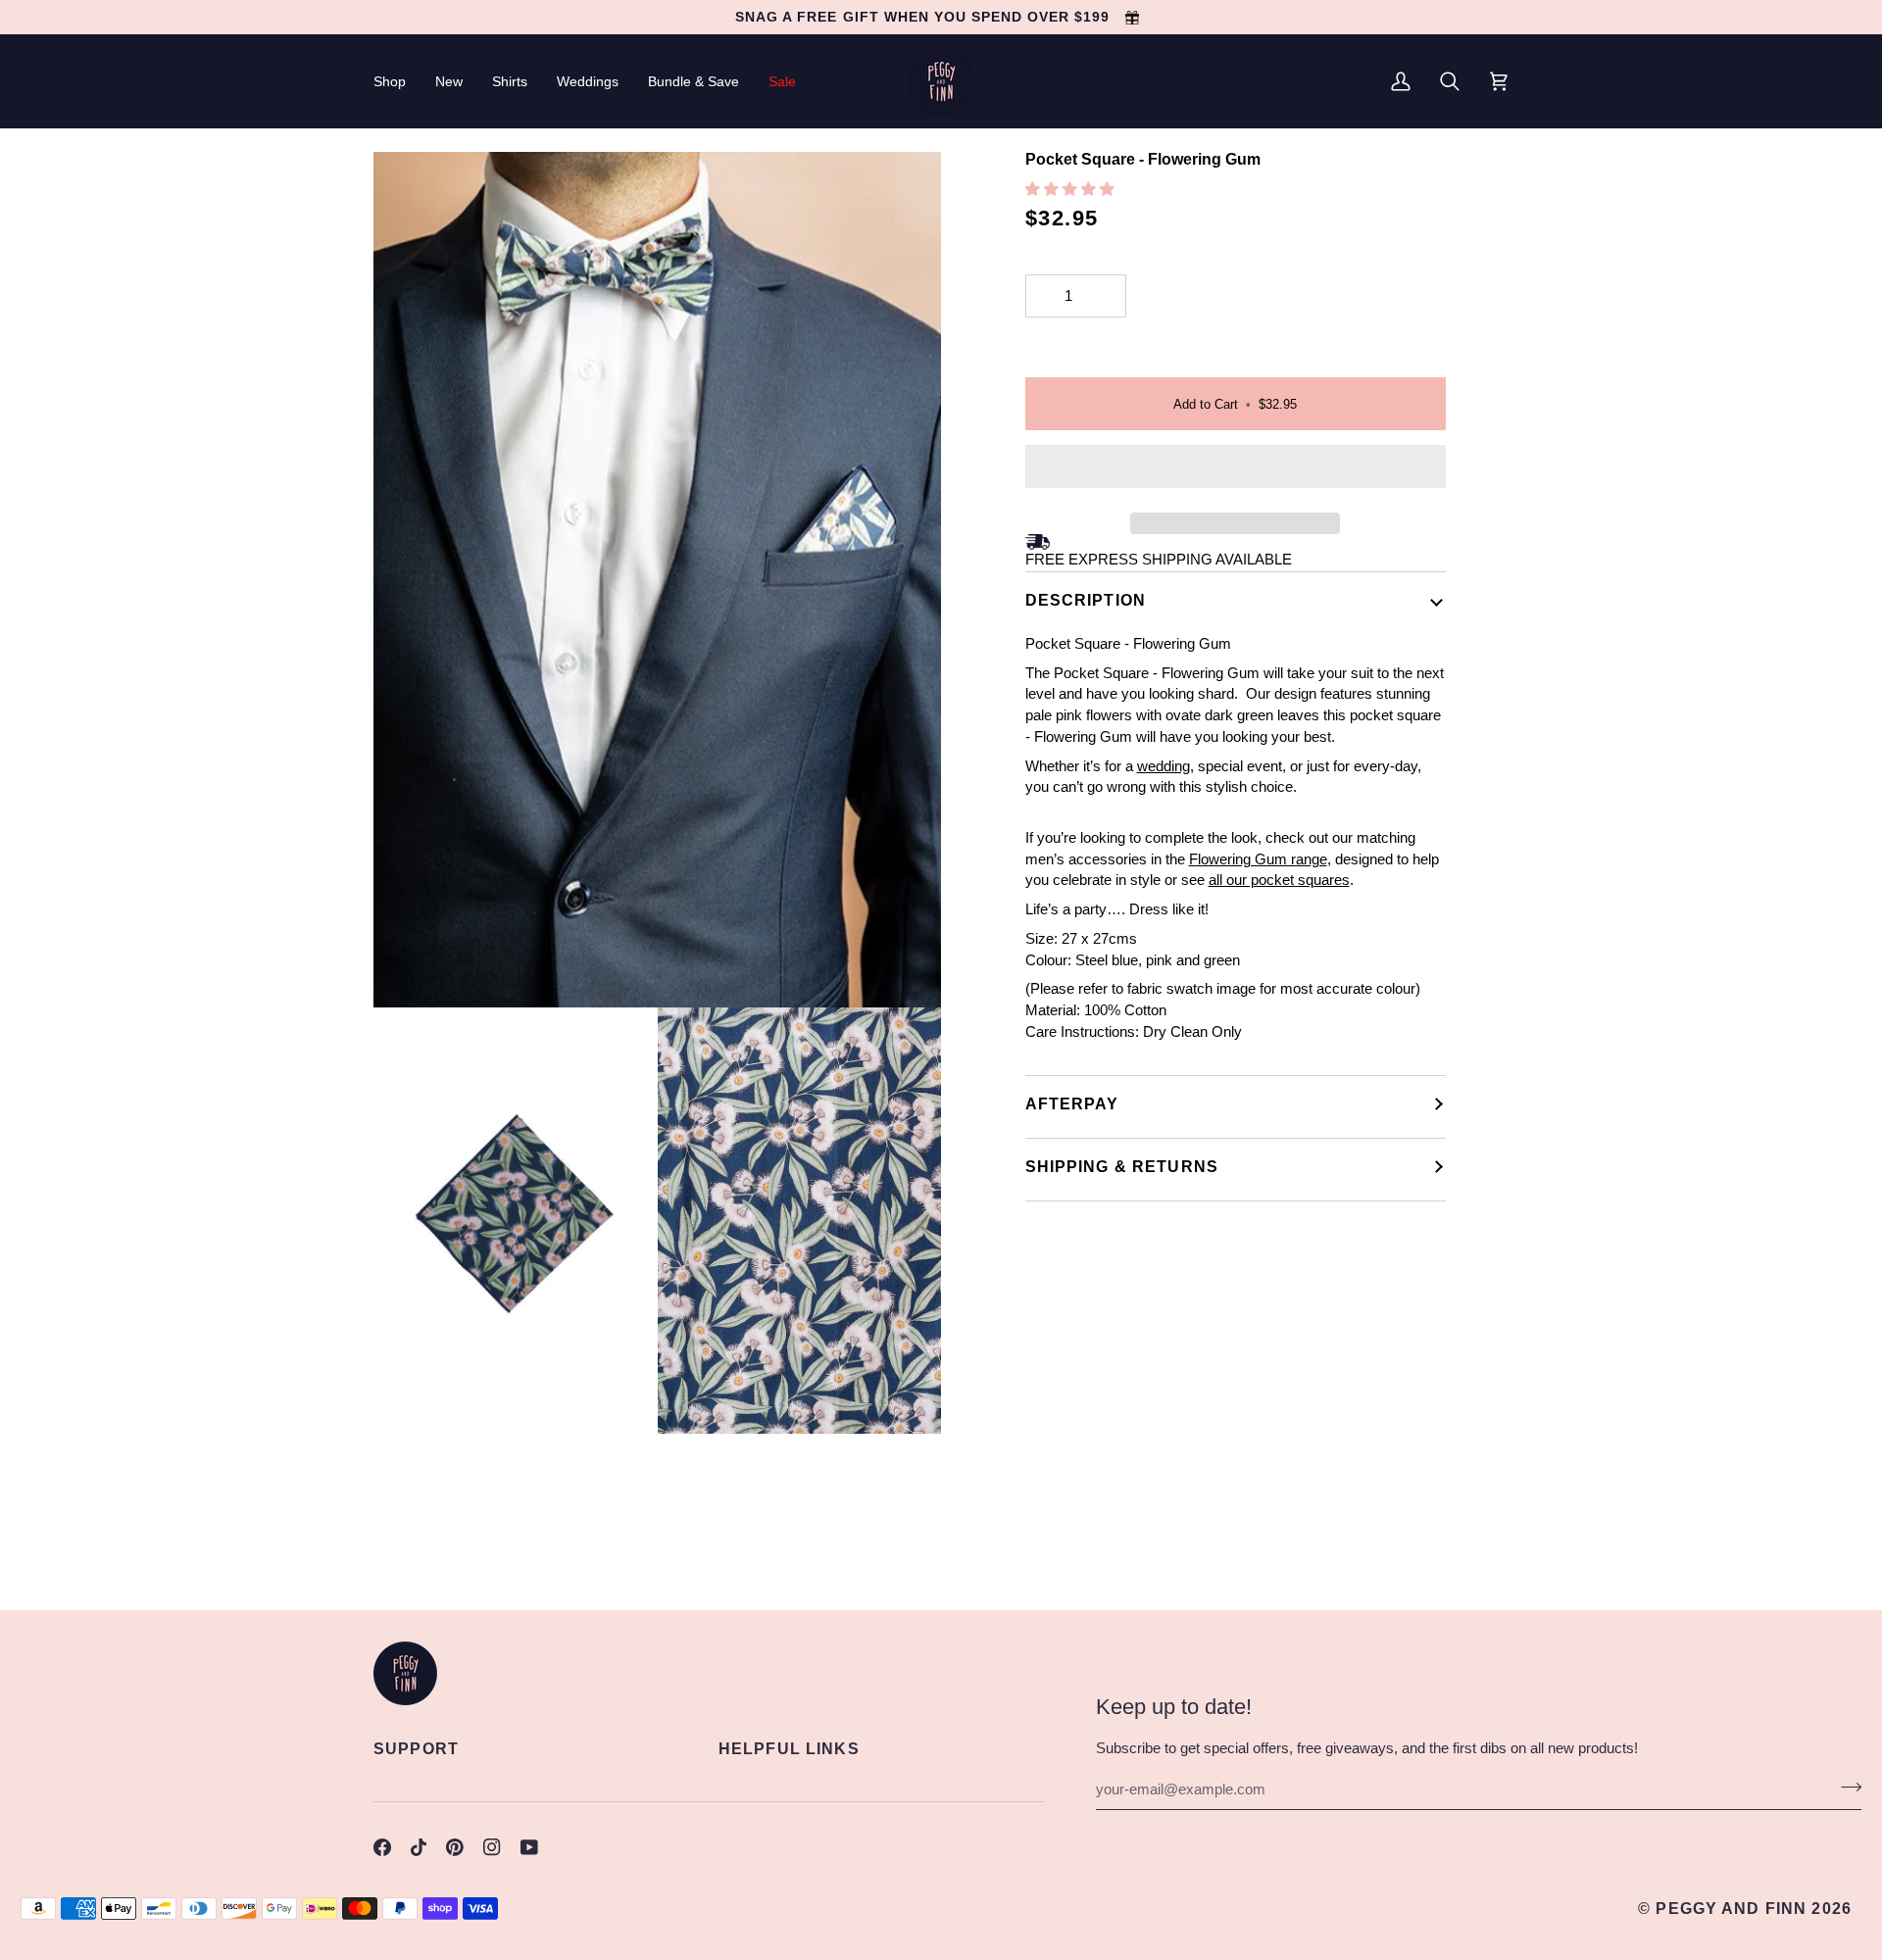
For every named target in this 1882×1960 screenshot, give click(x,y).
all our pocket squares (1279, 880)
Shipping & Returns (1122, 1166)
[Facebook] (382, 1847)
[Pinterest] (455, 1847)
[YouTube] (529, 1847)
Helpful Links (789, 1748)
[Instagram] (492, 1847)
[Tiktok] (419, 1847)
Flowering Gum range (1258, 859)
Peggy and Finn (1731, 1908)
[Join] (1845, 1787)
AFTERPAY (1072, 1103)
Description (1086, 600)
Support (416, 1748)
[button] (397, 81)
